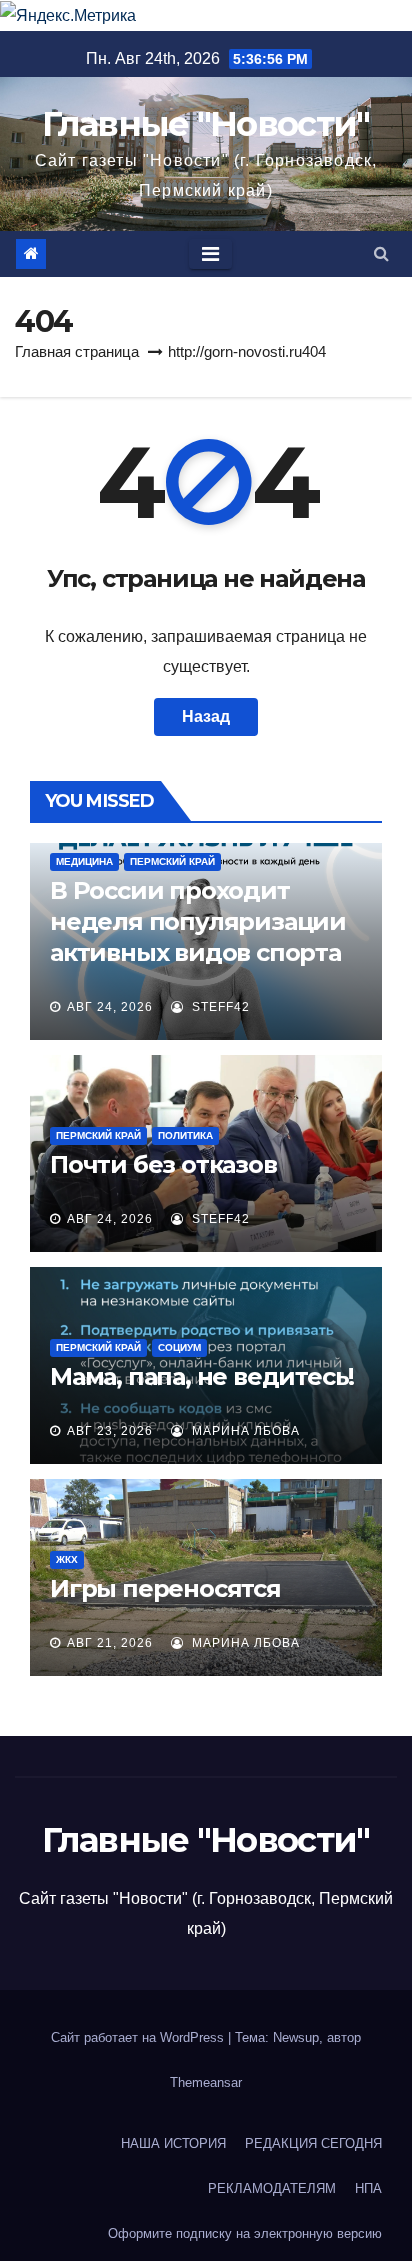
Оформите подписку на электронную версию (245, 2233)
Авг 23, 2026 (110, 1431)
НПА (368, 2188)
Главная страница (77, 351)
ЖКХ (67, 1559)
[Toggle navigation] (210, 254)
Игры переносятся (165, 1588)
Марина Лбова (244, 1431)
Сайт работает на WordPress (139, 2037)
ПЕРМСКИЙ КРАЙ (172, 861)
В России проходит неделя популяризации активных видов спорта (198, 921)
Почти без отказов (163, 1164)
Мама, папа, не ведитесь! (202, 1376)
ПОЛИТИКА (185, 1135)
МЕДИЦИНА (84, 861)
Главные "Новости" (205, 124)
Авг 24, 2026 (110, 1007)
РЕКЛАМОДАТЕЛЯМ (272, 2188)
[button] (381, 253)
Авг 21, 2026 (110, 1643)
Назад (206, 716)
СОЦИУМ (179, 1347)
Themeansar (206, 2082)
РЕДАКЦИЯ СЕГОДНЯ (313, 2143)
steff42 (219, 1007)
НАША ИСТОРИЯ (173, 2143)
